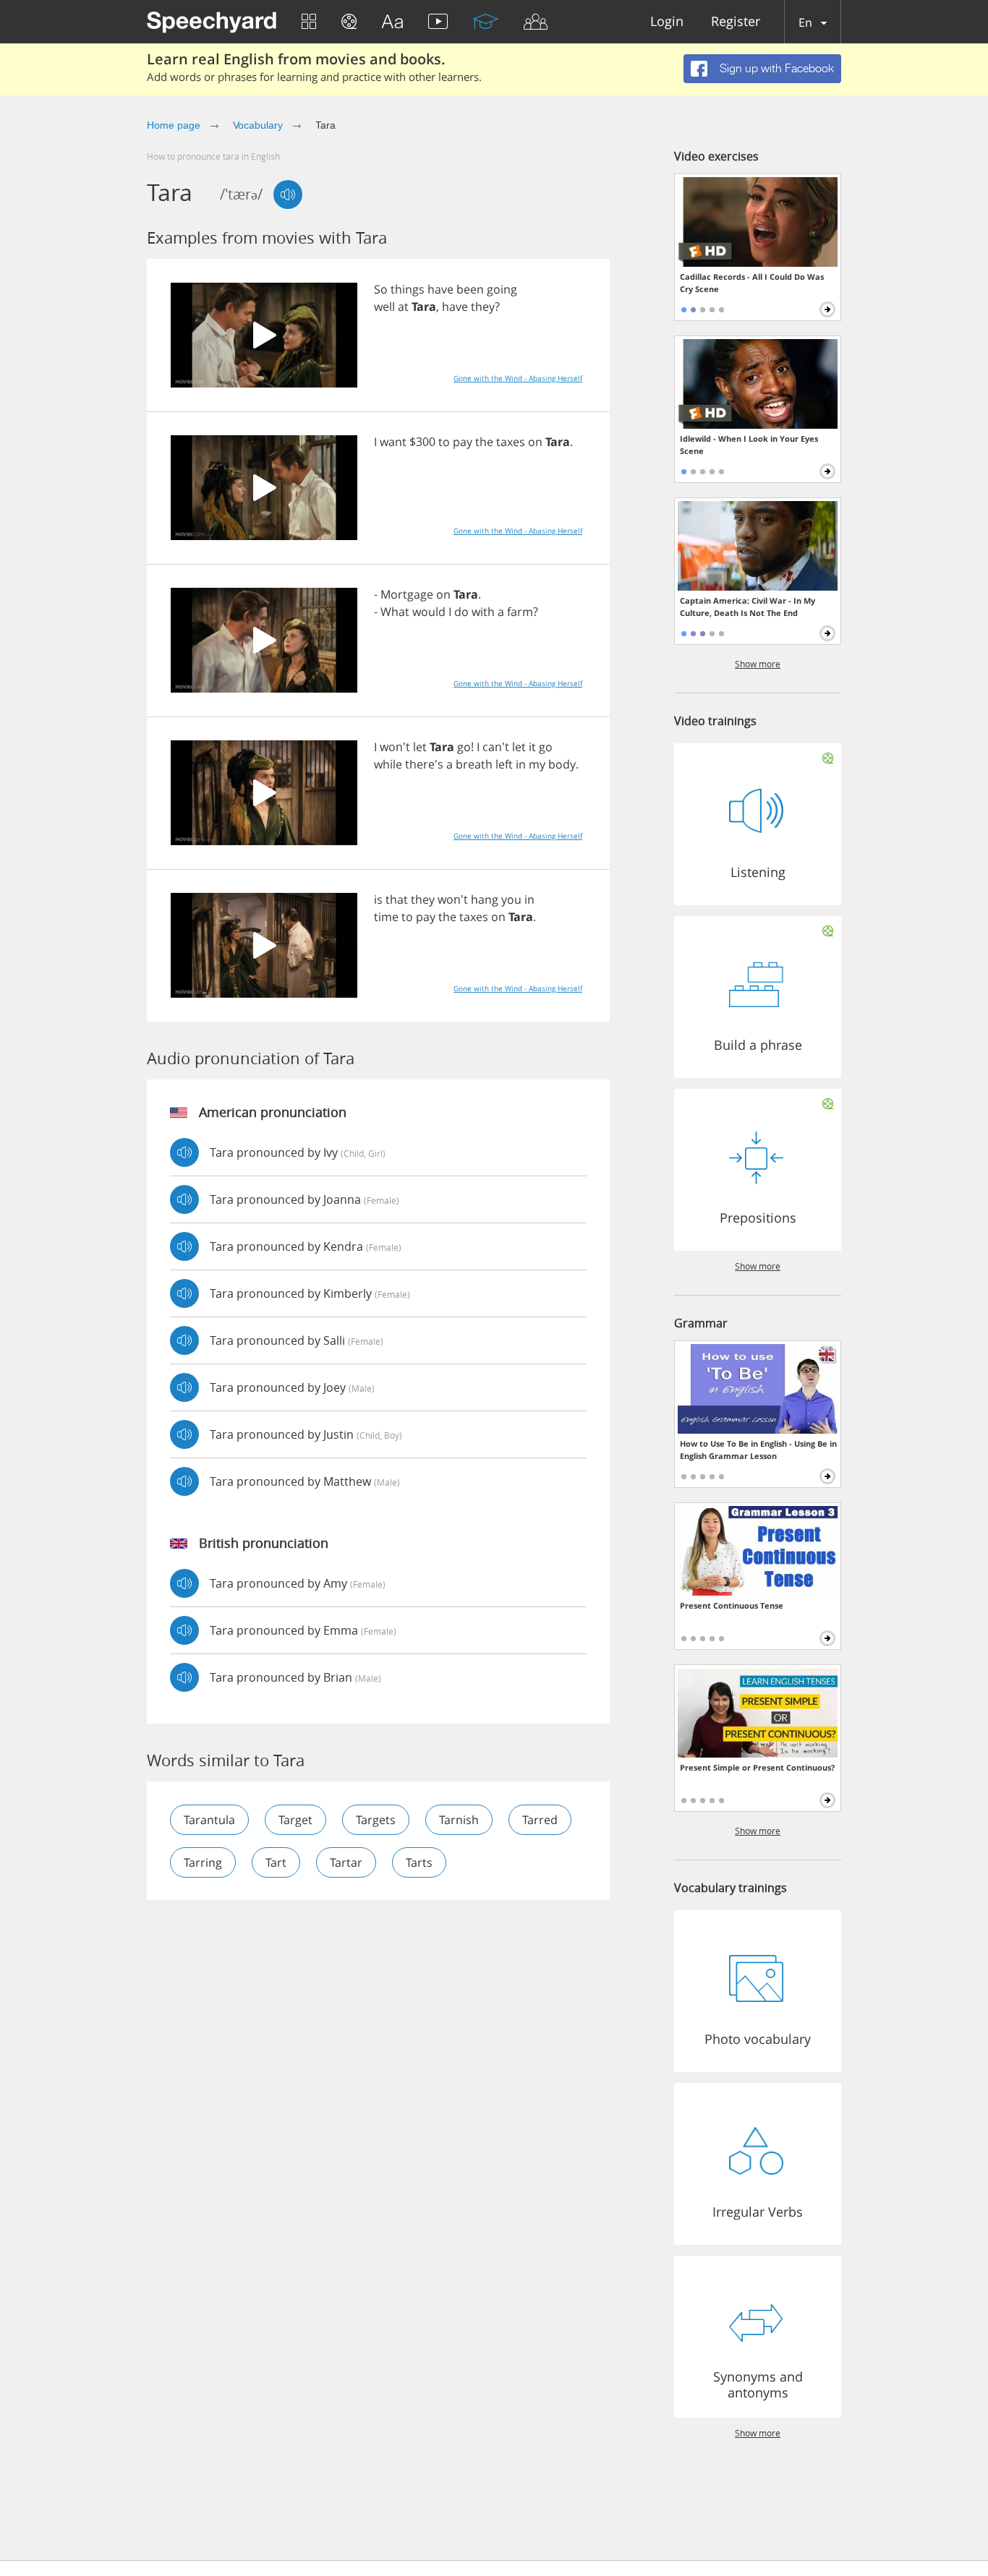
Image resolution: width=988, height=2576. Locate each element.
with (483, 612)
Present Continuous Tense (732, 1605)
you (511, 899)
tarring (203, 1862)
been (470, 289)
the (484, 442)
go (464, 747)
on (535, 442)
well (384, 307)
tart (276, 1862)
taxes (511, 442)
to (444, 442)
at (403, 307)
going (502, 289)
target (295, 1820)
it (532, 747)
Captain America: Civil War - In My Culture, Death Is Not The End (748, 607)
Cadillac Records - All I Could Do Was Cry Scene (752, 283)
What (395, 612)
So (381, 289)
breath (474, 764)
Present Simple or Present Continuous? (757, 1767)
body (562, 764)
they (483, 307)
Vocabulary (258, 125)
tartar (346, 1862)
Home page (174, 125)
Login (667, 22)
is (378, 899)
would (429, 612)
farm (520, 612)
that (397, 899)
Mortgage (407, 594)
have (440, 289)
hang (485, 899)
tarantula (209, 1820)
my (537, 764)
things (408, 289)
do (461, 612)
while (388, 764)
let (420, 747)
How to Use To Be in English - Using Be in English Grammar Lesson (758, 1450)
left (504, 764)
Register (736, 22)
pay (463, 442)
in (521, 764)
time (386, 917)
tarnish (459, 1820)
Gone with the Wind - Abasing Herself (518, 378)
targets (376, 1820)
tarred (540, 1820)
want (393, 442)
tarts (419, 1862)
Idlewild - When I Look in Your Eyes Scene (749, 445)
